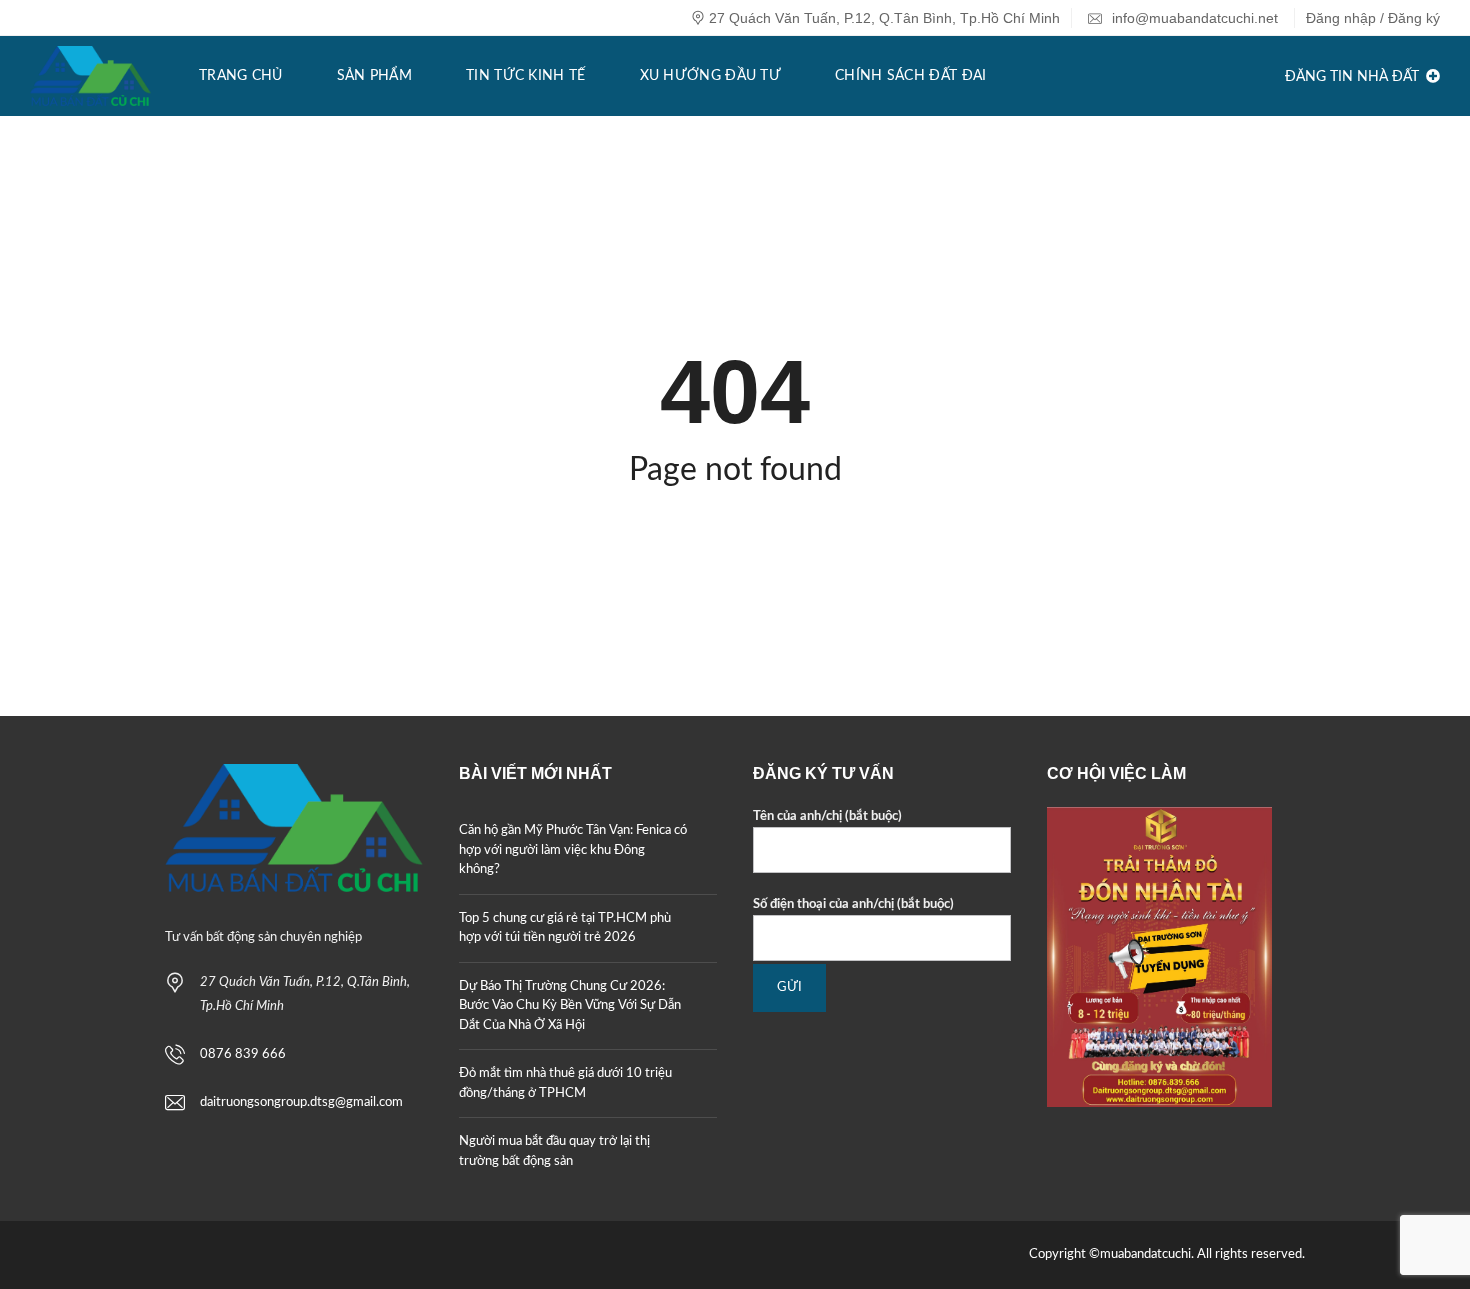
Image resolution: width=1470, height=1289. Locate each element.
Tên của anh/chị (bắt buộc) (827, 816)
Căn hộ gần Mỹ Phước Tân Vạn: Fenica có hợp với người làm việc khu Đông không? (573, 850)
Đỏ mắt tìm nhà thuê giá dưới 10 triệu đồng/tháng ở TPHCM (565, 1083)
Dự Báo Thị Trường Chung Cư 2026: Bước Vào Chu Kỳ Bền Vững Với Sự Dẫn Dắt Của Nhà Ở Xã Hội (570, 1006)
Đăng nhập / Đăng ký (1373, 18)
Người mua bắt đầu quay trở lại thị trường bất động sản (554, 1151)
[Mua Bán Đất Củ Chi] (90, 76)
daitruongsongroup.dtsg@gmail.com (301, 1102)
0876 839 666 (243, 1054)
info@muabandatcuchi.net (1193, 18)
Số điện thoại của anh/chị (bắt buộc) (853, 904)
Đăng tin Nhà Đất (1354, 77)
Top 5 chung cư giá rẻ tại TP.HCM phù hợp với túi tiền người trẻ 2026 (565, 928)
